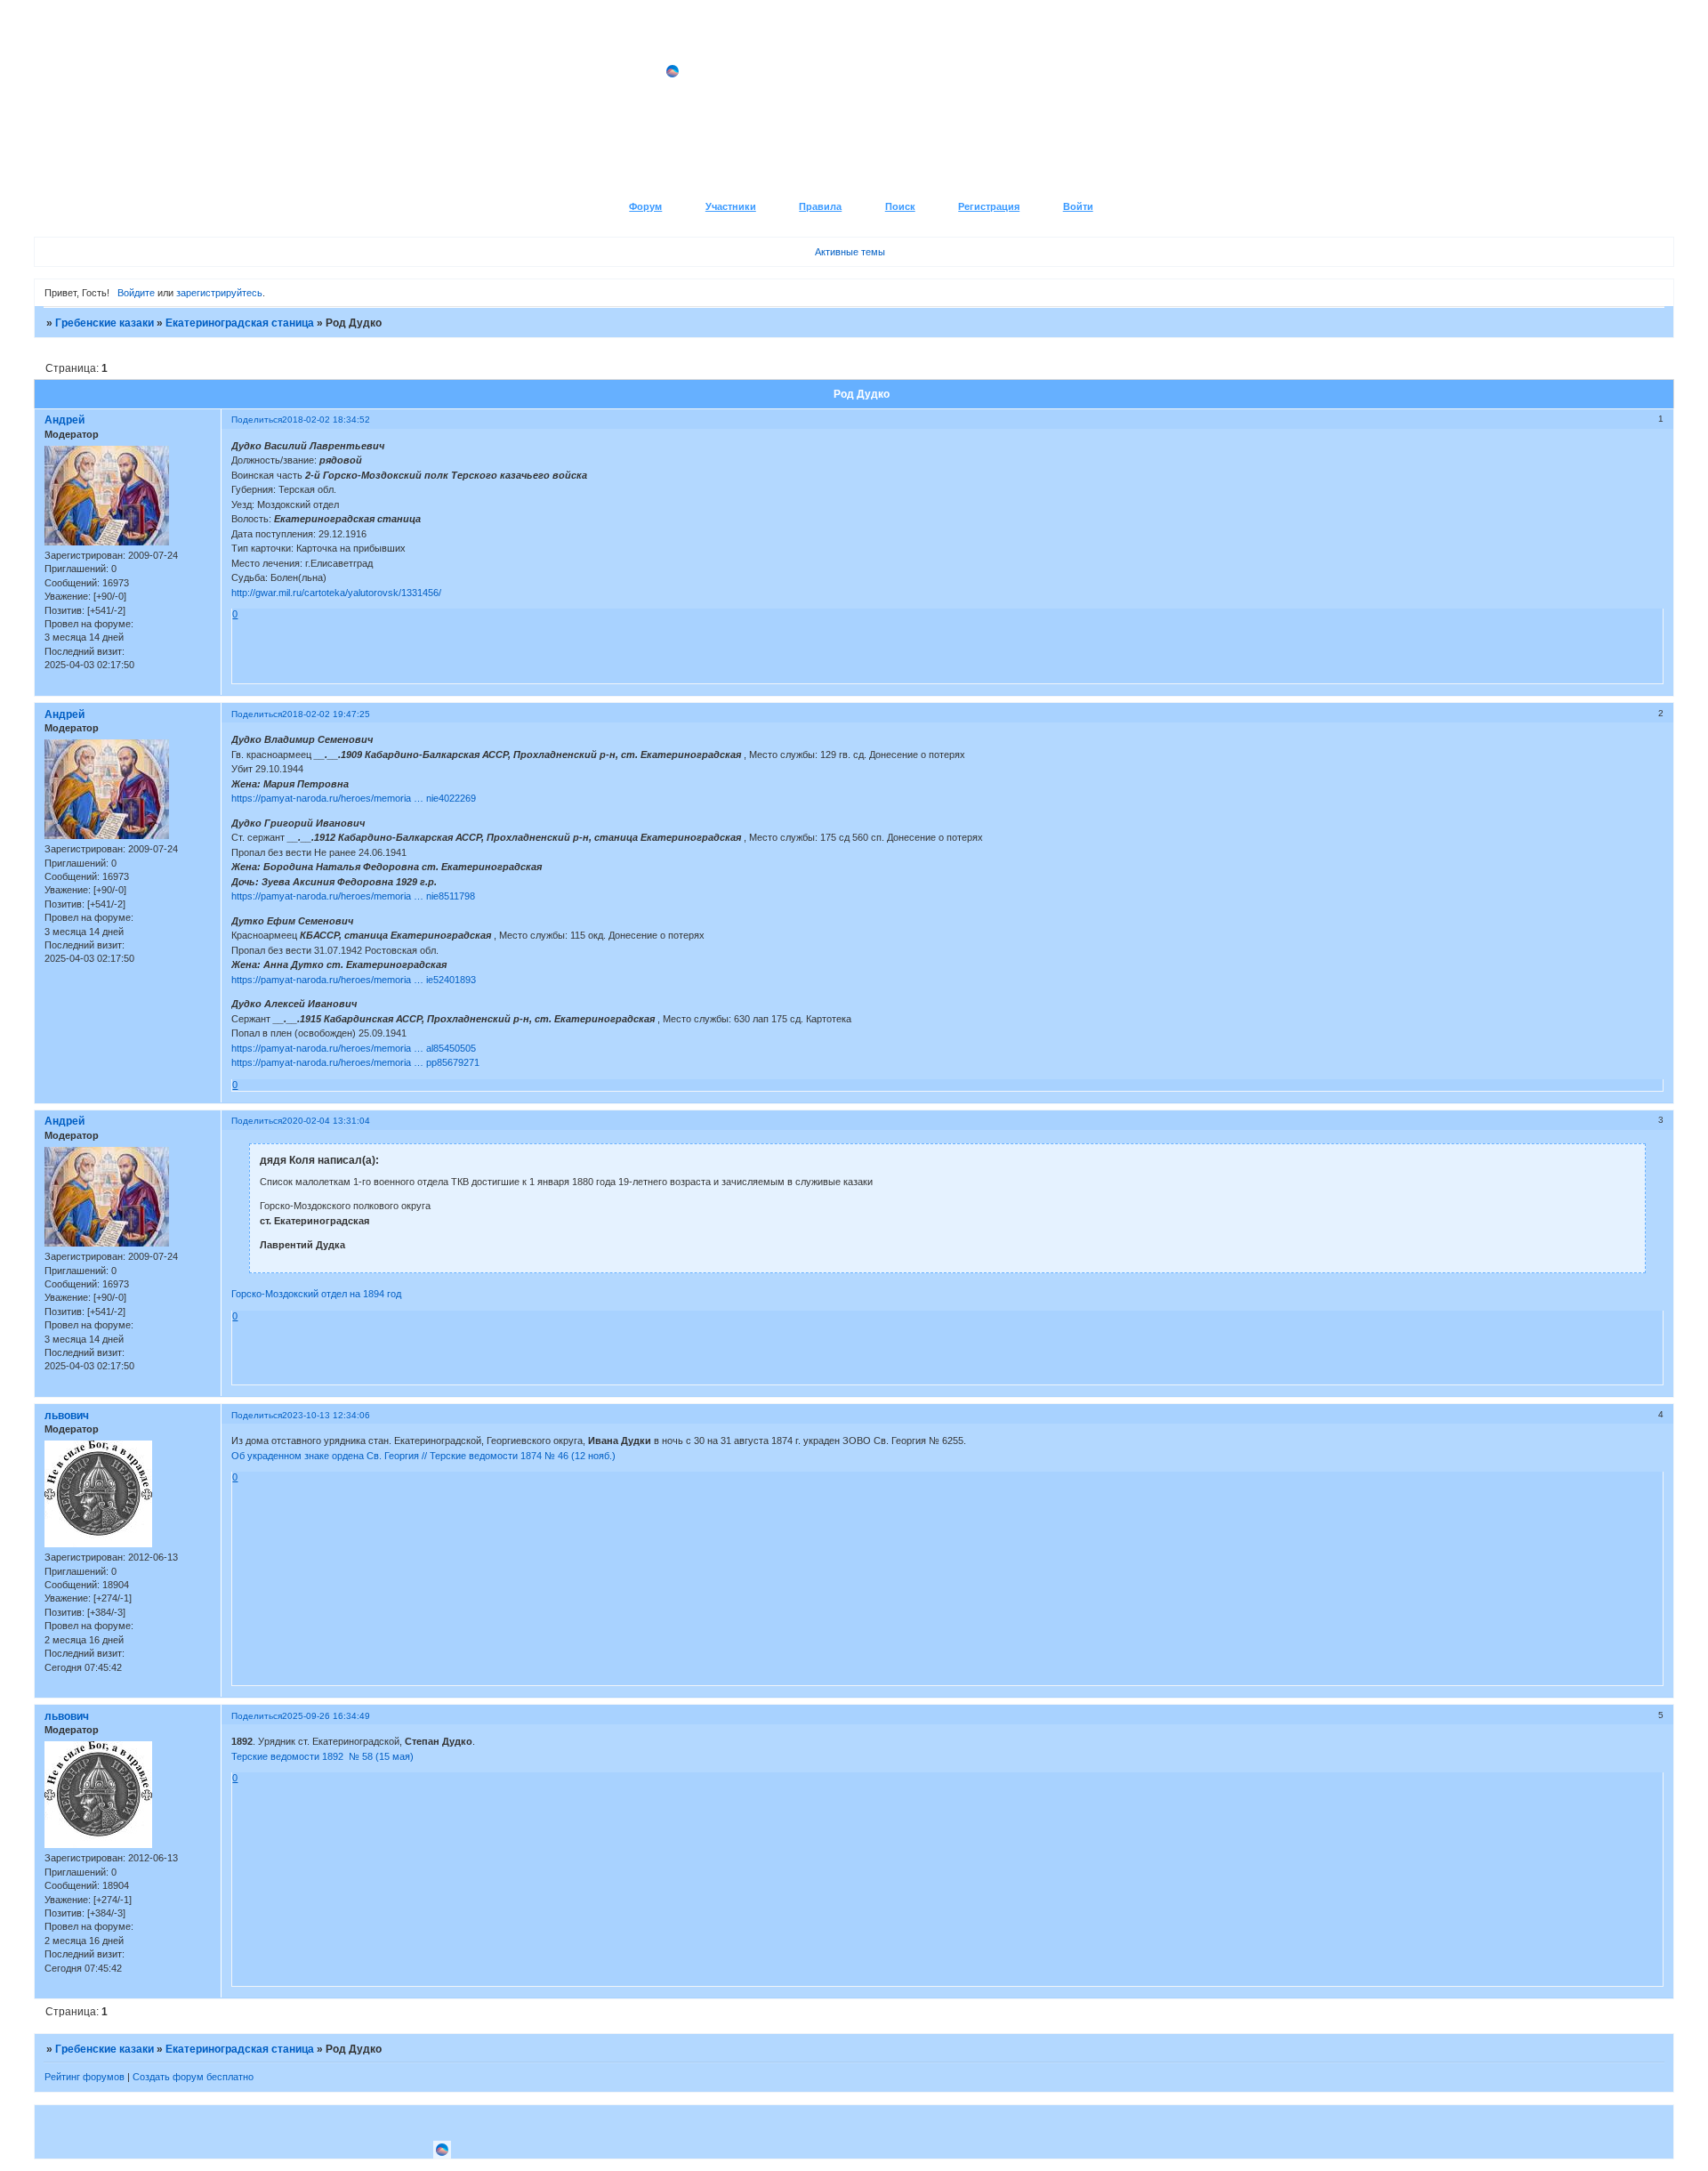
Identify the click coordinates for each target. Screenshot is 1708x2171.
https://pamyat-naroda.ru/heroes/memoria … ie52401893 (354, 980)
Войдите (136, 293)
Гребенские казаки (105, 323)
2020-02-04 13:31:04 (326, 1121)
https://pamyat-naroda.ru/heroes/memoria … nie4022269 (354, 798)
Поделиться (257, 420)
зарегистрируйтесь (219, 293)
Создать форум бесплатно (193, 2077)
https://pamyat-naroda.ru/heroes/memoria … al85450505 (354, 1048)
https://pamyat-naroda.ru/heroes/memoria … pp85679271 (355, 1062)
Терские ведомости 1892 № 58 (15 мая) (322, 1756)
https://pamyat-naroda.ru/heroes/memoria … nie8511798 (353, 896)
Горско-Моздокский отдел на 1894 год (316, 1294)
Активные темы (850, 252)
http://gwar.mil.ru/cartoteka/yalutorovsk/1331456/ (336, 593)
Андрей (64, 420)
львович (67, 1416)
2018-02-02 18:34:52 (326, 420)
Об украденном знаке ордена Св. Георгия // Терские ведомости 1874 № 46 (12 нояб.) (423, 1456)
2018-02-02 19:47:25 (326, 714)
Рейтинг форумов (85, 2077)
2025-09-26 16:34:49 (326, 1716)
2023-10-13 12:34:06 (326, 1415)
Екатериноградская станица (240, 323)
